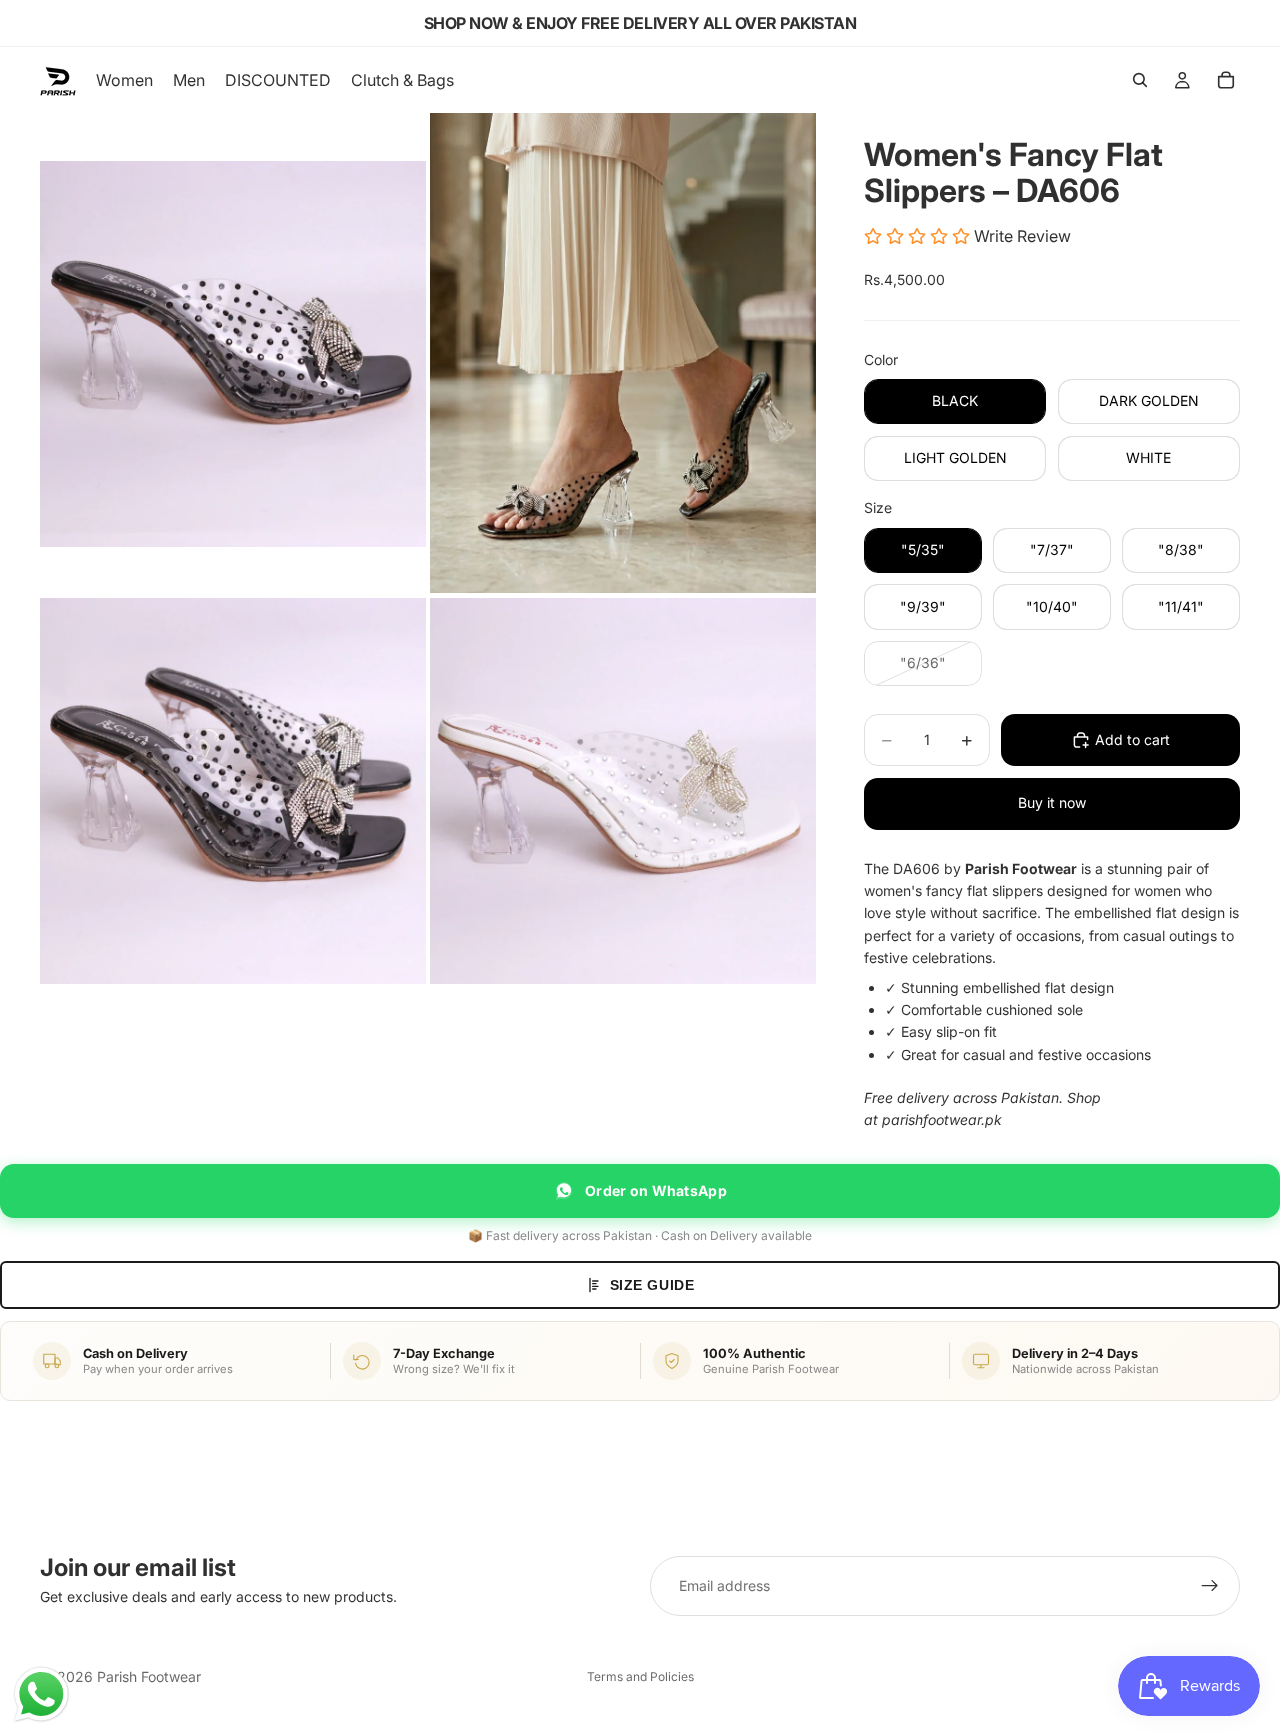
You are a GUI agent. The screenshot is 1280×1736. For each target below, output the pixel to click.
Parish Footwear (149, 1676)
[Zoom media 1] (233, 353)
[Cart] (1226, 80)
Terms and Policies (640, 1676)
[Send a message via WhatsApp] (41, 1694)
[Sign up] (1210, 1586)
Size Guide (652, 1285)
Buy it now (1052, 802)
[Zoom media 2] (623, 353)
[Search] (1140, 80)
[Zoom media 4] (623, 791)
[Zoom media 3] (233, 791)
